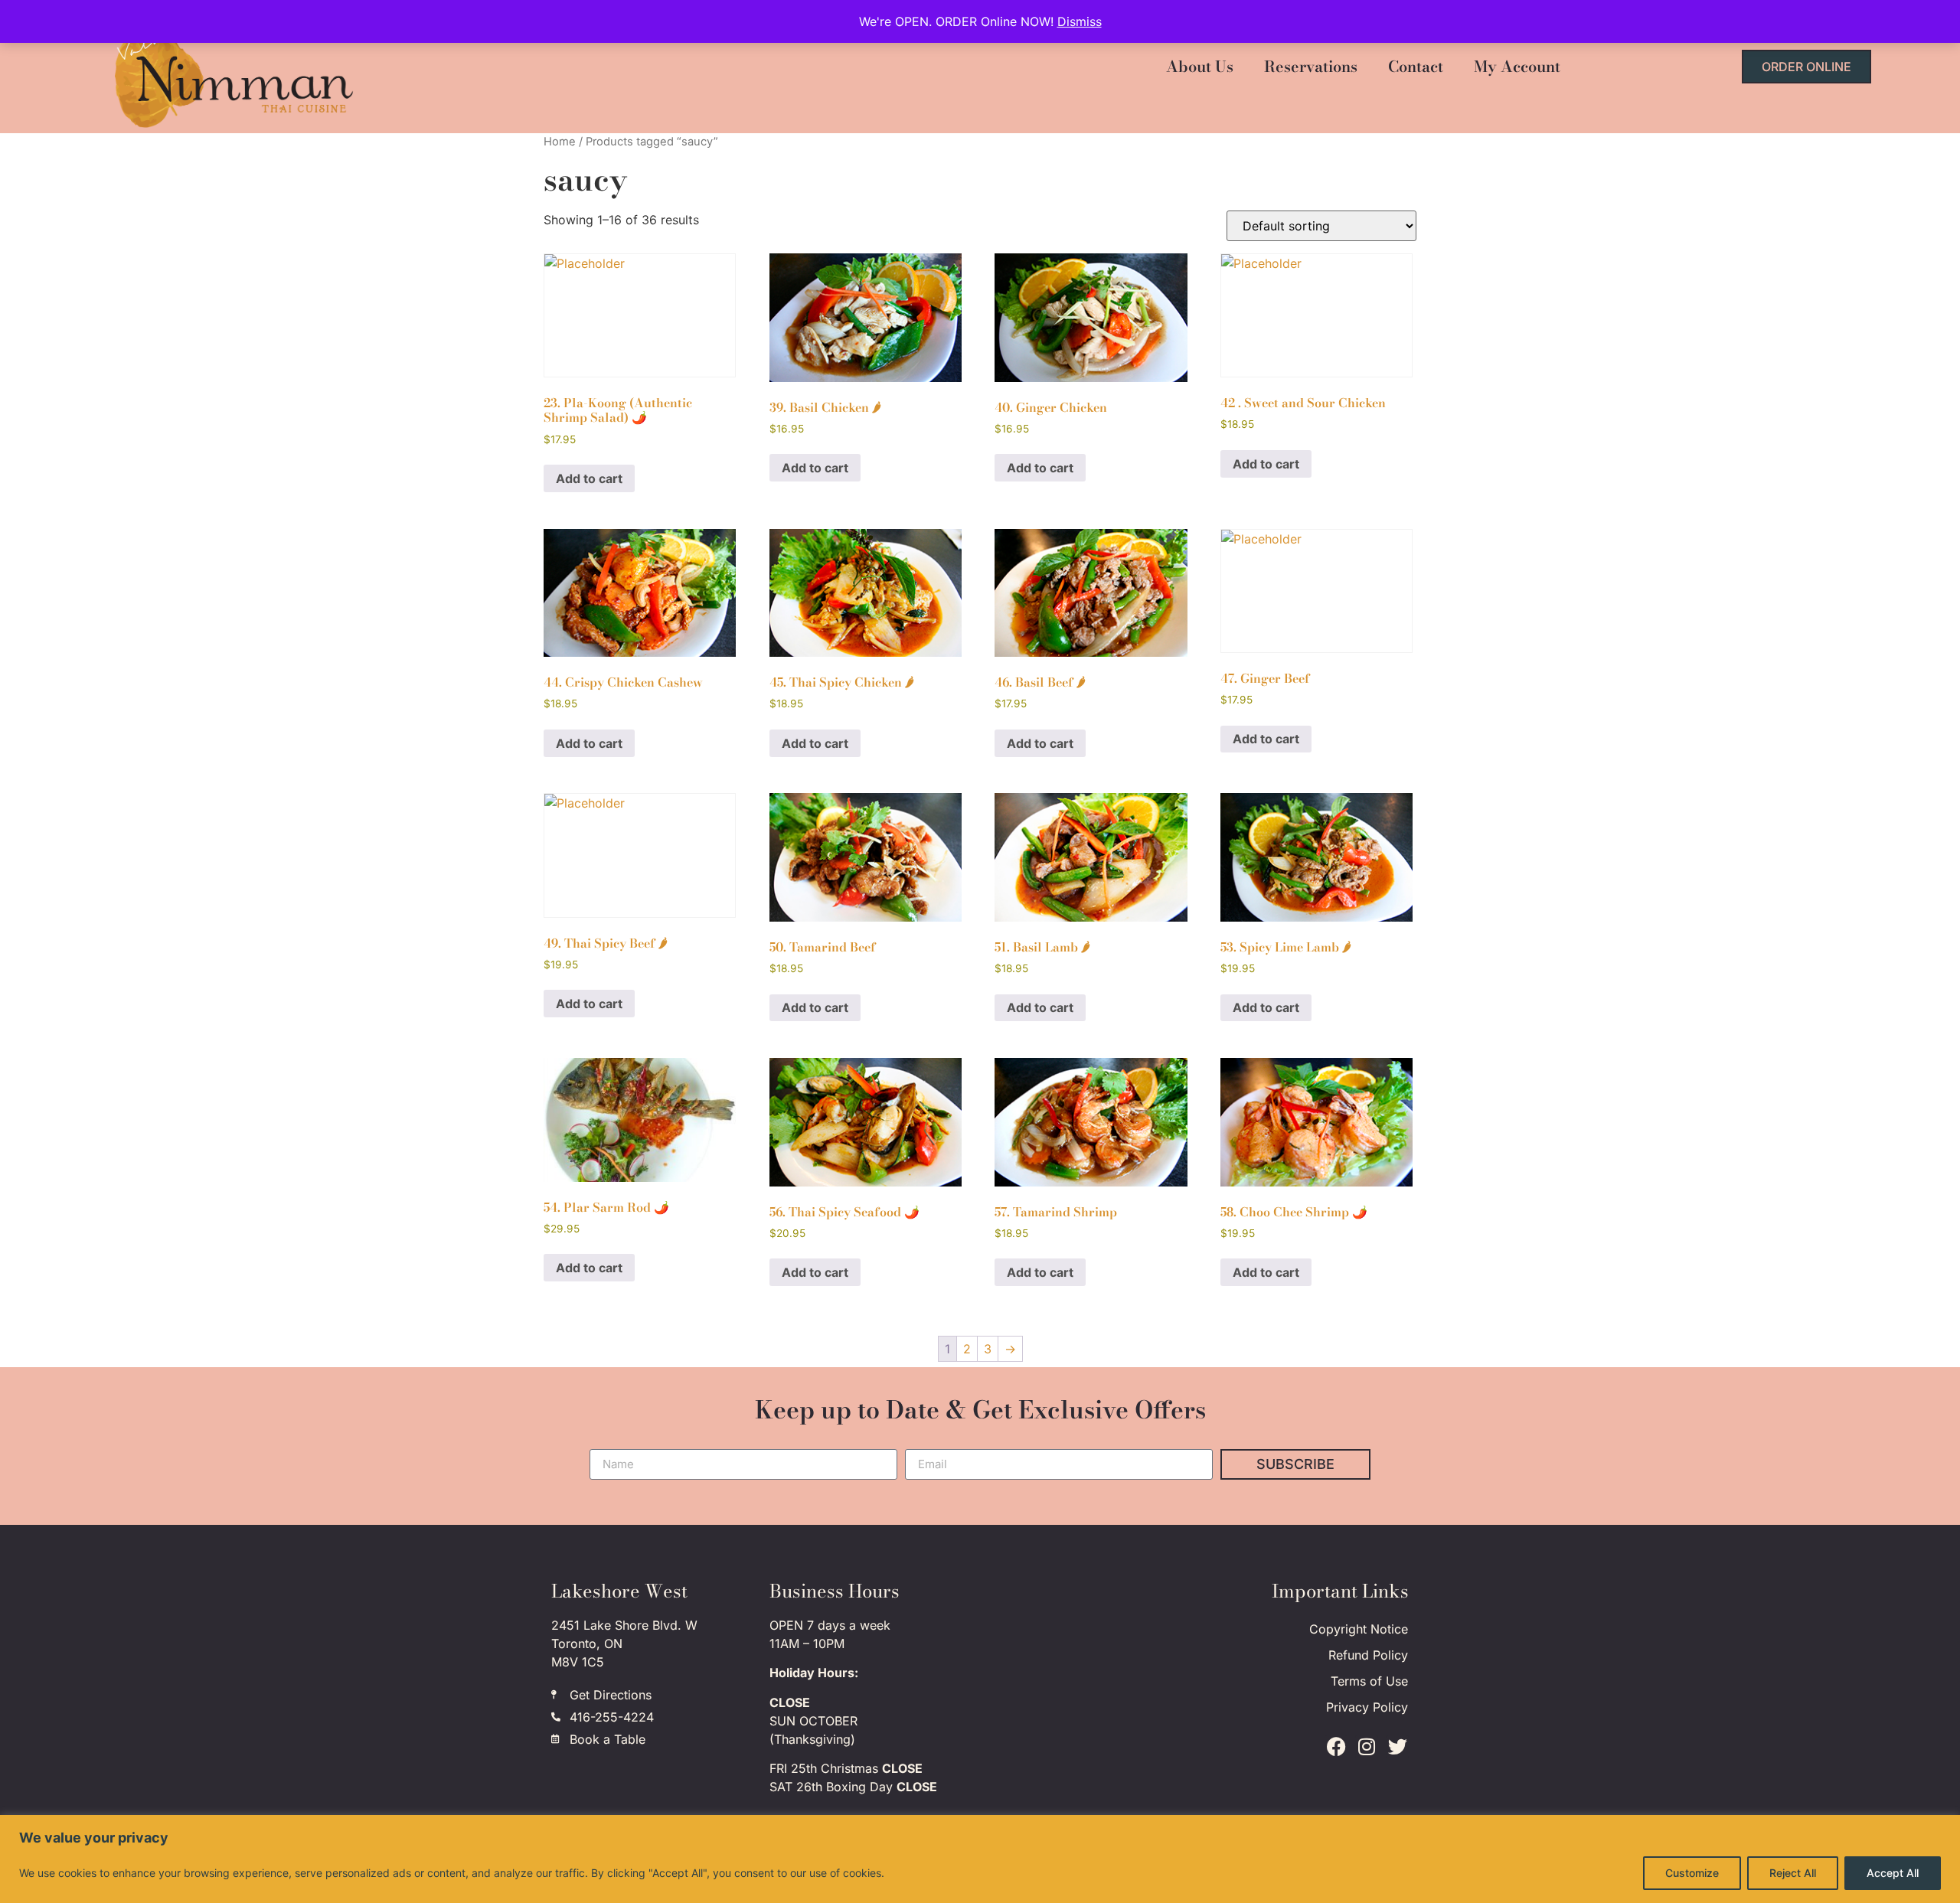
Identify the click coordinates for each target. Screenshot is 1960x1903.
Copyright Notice (1359, 1629)
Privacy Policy (1367, 1707)
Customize (1692, 1873)
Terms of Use (1369, 1681)
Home (560, 142)
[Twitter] (1397, 1747)
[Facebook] (1336, 1747)
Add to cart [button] (589, 478)
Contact (1416, 66)
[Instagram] (1367, 1747)
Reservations (1311, 66)
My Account (1517, 66)
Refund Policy (1368, 1655)
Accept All (1893, 1873)
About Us (1200, 66)
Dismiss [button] (1080, 21)
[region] (980, 1859)
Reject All (1793, 1873)
